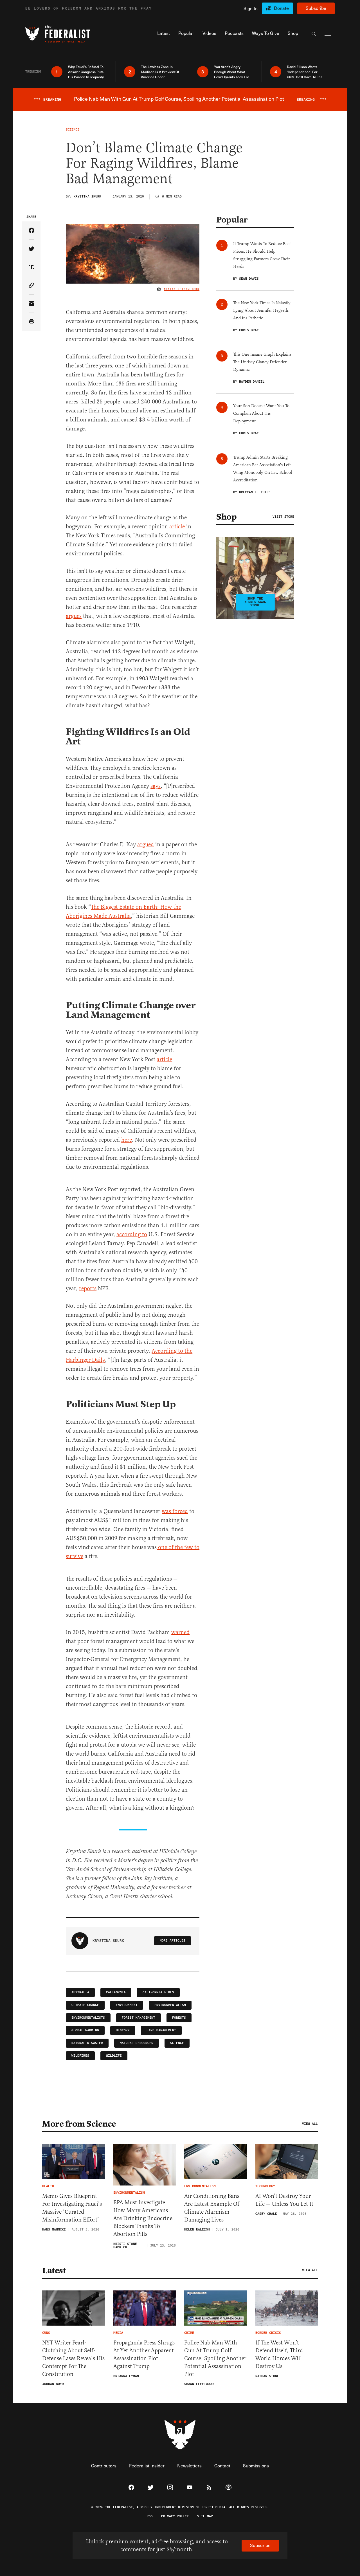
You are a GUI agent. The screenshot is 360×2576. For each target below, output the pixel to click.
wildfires (80, 2056)
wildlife (114, 2056)
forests (179, 2018)
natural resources (137, 2043)
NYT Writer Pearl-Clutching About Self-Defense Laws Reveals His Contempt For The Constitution (73, 2358)
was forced (175, 1511)
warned (180, 1632)
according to (132, 1234)
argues (74, 616)
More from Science (79, 2124)
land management (161, 2030)
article (177, 527)
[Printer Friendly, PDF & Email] (31, 322)
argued (146, 844)
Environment (127, 2005)
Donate (281, 8)
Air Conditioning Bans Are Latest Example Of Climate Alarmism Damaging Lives (212, 2208)
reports (88, 1288)
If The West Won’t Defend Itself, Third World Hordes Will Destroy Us (279, 2354)
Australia (80, 1992)
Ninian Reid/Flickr (182, 289)
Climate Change (85, 2005)
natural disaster (87, 2043)
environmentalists (88, 2018)
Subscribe (316, 8)
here (127, 1140)
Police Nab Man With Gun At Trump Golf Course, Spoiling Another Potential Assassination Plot (215, 2358)
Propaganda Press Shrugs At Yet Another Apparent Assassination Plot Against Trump (144, 2354)
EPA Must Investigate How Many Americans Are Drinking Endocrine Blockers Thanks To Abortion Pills (143, 2218)
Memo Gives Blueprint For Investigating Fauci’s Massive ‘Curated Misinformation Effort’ (72, 2208)
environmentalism (170, 2005)
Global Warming (85, 2030)
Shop (226, 517)
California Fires (158, 1992)
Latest (54, 2270)
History (123, 2030)
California (116, 1992)
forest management (139, 2018)
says (156, 786)
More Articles (173, 1941)
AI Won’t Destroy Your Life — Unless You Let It (284, 2200)
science (177, 2043)
